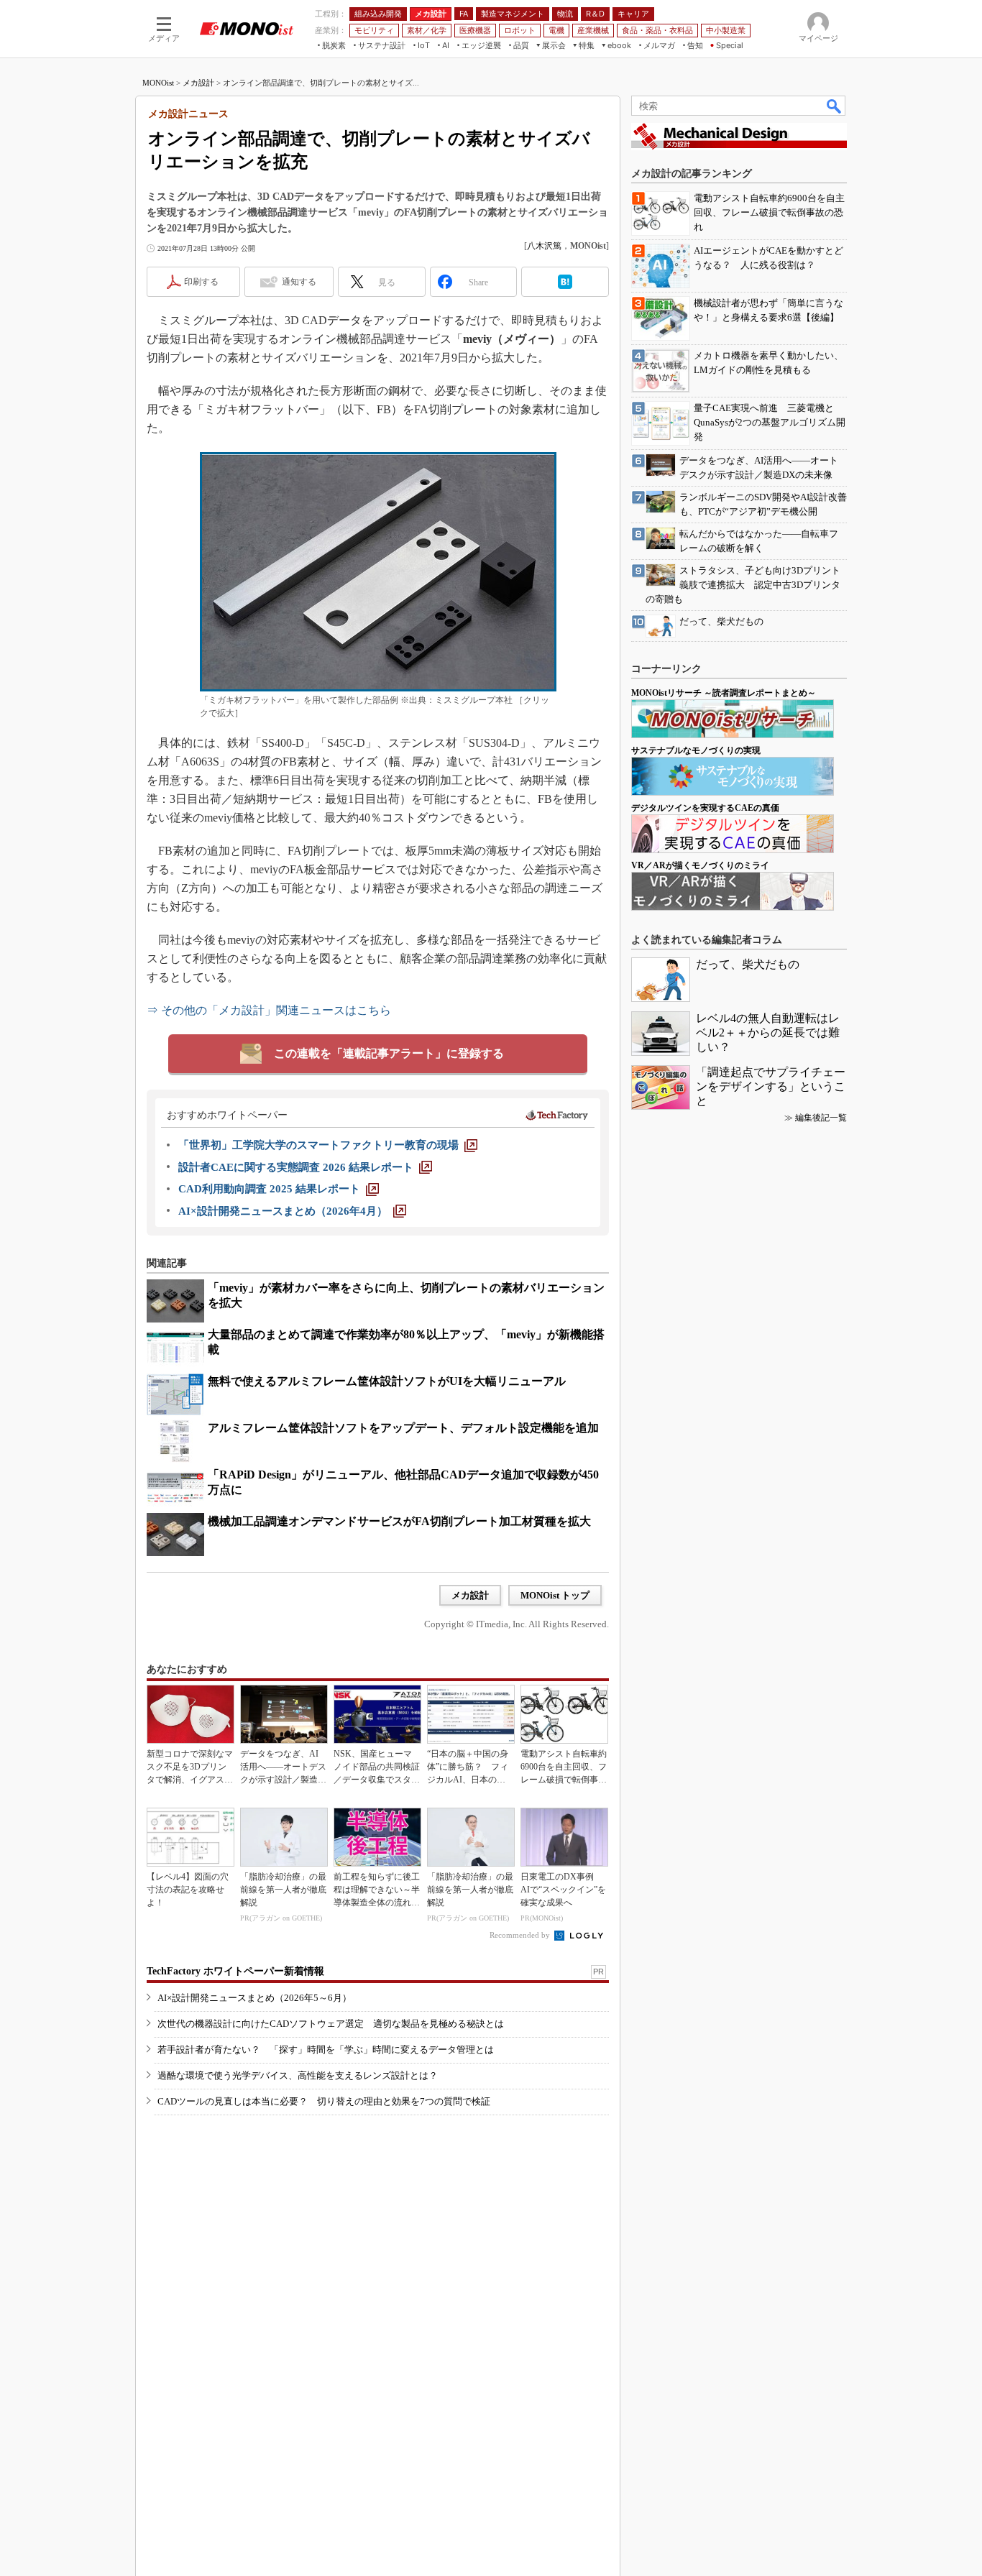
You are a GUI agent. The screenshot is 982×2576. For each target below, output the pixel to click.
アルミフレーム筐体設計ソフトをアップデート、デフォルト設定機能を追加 (403, 1428)
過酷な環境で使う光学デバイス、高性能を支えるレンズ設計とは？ (298, 2075)
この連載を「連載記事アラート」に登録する (389, 1053)
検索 (835, 106)
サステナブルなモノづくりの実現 (696, 750)
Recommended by (521, 1935)
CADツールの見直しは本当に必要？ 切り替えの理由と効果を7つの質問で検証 (324, 2101)
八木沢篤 (544, 246)
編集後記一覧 (821, 1118)
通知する (299, 282)
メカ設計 (198, 83)
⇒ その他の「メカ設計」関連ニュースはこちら (269, 1010)
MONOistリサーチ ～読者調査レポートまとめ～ (724, 693)
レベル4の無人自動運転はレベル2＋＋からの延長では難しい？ (768, 1032)
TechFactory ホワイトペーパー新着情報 (235, 1971)
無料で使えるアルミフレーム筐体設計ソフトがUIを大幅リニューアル (387, 1381)
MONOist (158, 83)
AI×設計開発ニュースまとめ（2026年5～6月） (254, 1998)
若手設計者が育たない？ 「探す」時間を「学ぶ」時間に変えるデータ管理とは (326, 2050)
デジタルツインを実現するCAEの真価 (705, 808)
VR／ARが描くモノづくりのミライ (700, 865)
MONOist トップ (555, 1595)
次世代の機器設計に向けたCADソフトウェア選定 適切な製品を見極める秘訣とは (331, 2024)
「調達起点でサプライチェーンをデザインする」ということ (771, 1086)
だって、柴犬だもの (748, 964)
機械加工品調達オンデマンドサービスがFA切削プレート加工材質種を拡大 (399, 1521)
